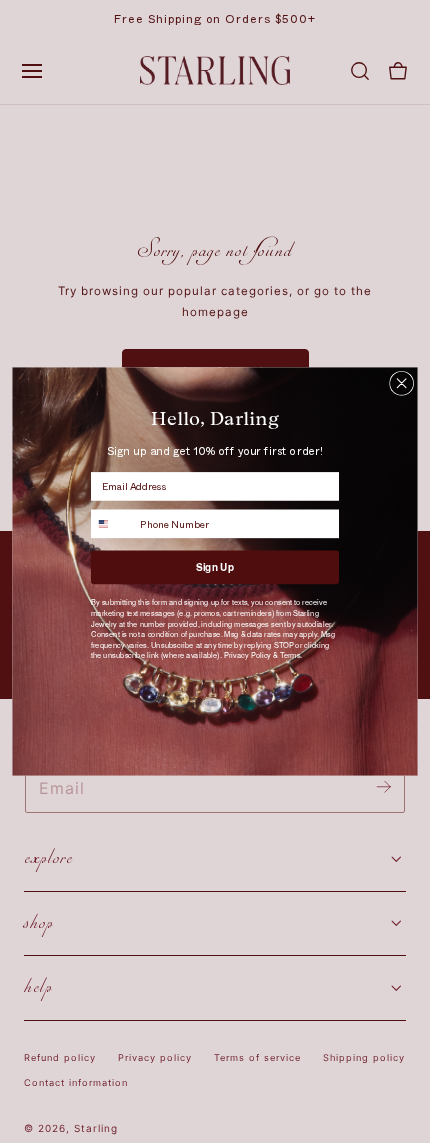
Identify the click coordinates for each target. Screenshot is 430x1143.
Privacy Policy (247, 655)
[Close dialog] (402, 383)
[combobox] (113, 523)
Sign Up (215, 567)
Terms (290, 655)
